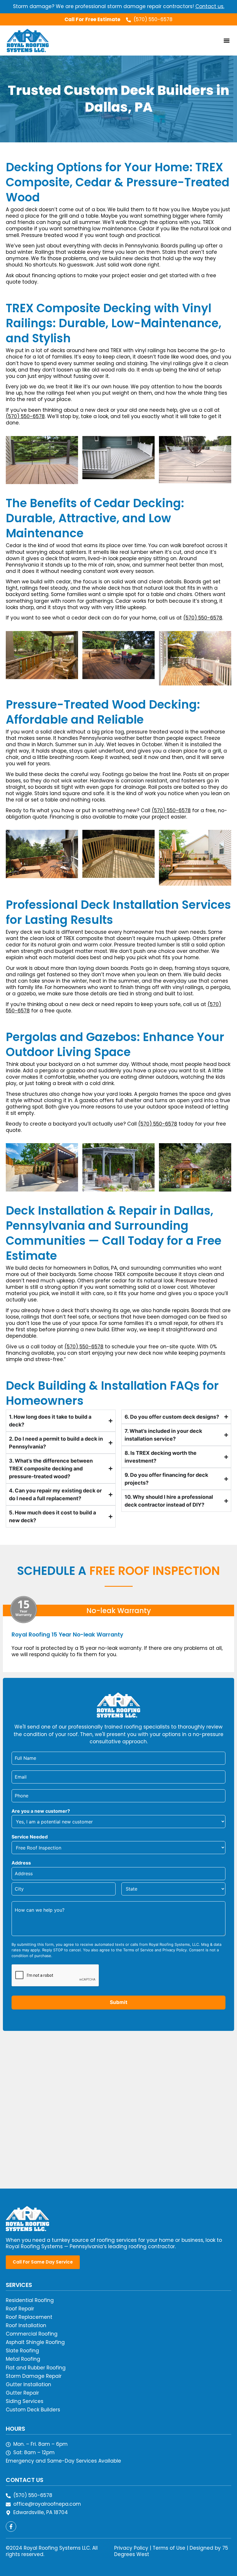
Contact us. (210, 6)
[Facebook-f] (11, 2527)
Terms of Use (169, 2548)
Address (21, 1863)
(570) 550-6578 (25, 416)
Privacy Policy (131, 2548)
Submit (119, 2002)
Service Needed (30, 1837)
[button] (226, 40)
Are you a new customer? (41, 1811)
